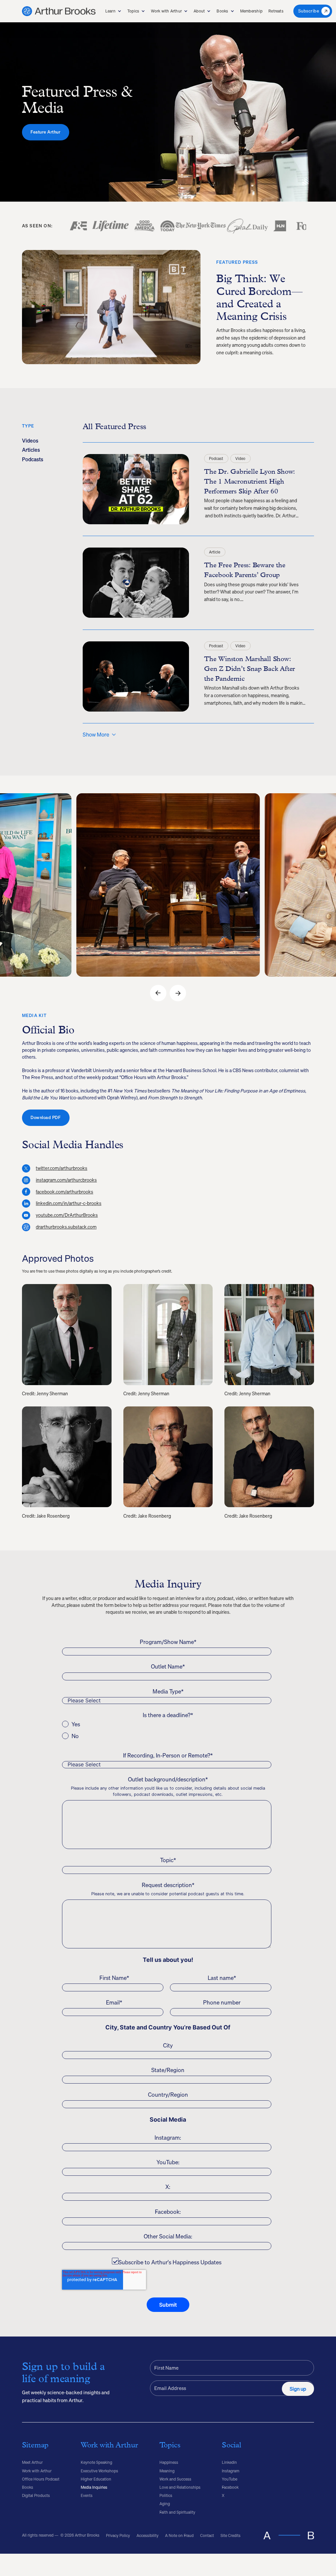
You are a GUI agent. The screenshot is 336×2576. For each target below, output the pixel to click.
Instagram (231, 2471)
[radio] (167, 1724)
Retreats (276, 11)
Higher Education (96, 2479)
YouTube (230, 2479)
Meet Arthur (32, 2462)
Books (222, 11)
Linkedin (229, 2462)
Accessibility (147, 2535)
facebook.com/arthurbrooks (64, 1192)
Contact (207, 2535)
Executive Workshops (99, 2471)
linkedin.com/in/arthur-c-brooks (69, 1204)
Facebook (230, 2487)
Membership (251, 11)
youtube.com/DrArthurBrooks (67, 1215)
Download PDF (46, 1118)
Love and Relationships (180, 2487)
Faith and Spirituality (177, 2512)
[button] (113, 11)
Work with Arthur (166, 11)
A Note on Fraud (179, 2535)
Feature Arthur (45, 132)
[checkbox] (167, 1730)
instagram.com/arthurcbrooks (66, 1180)
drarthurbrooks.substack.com (66, 1227)
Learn (110, 11)
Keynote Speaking (96, 2462)
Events (87, 2495)
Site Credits (231, 2535)
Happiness (169, 2462)
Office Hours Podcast (41, 2479)
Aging (165, 2504)
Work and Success (175, 2479)
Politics (166, 2495)
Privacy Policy (118, 2535)
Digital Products (36, 2495)
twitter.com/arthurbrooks (62, 1168)
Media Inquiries (94, 2487)
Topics (133, 11)
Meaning (167, 2471)
